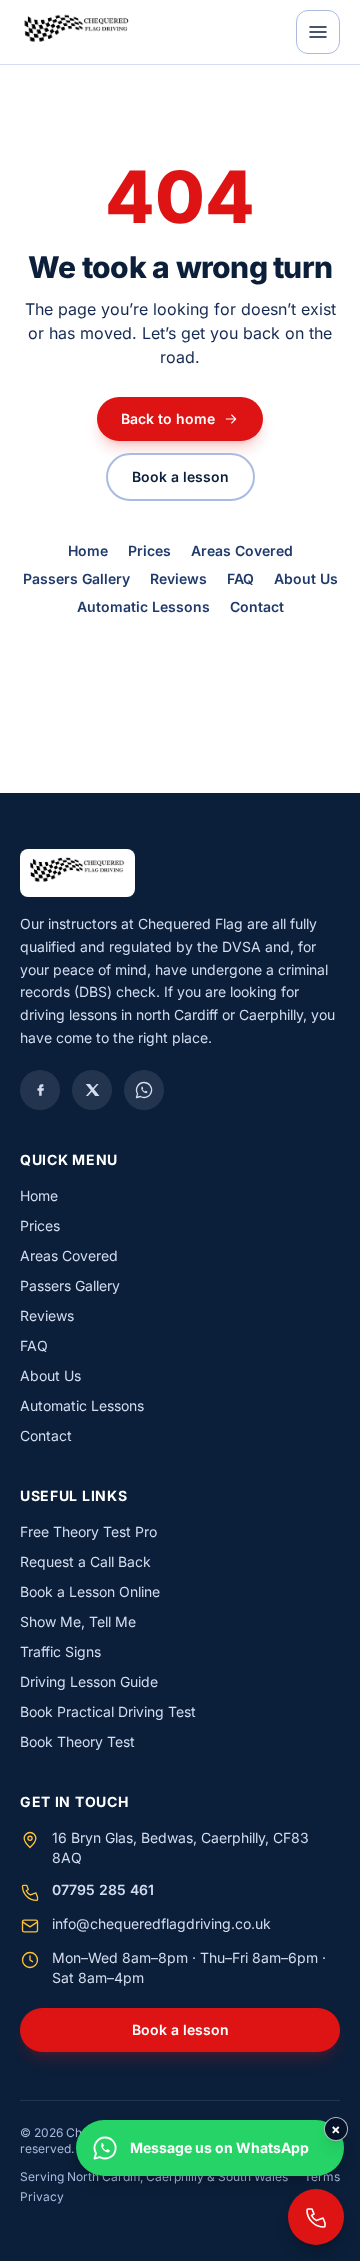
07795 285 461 (103, 1889)
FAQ (240, 578)
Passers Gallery (76, 578)
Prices (149, 550)
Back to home (168, 418)
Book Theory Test (77, 1741)
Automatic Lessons (143, 606)
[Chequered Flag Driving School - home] (77, 32)
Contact (257, 606)
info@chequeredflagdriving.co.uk (161, 1923)
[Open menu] (318, 32)
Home (88, 550)
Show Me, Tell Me (78, 1621)
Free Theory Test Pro (88, 1531)
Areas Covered (242, 550)
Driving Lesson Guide (89, 1681)
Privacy (42, 2196)
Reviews (178, 578)
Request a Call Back (85, 1561)
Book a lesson (180, 476)
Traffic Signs (60, 1651)
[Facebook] (40, 1090)
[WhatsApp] (144, 1090)
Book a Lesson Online (90, 1591)
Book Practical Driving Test (108, 1711)
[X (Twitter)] (92, 1090)
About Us (306, 578)
